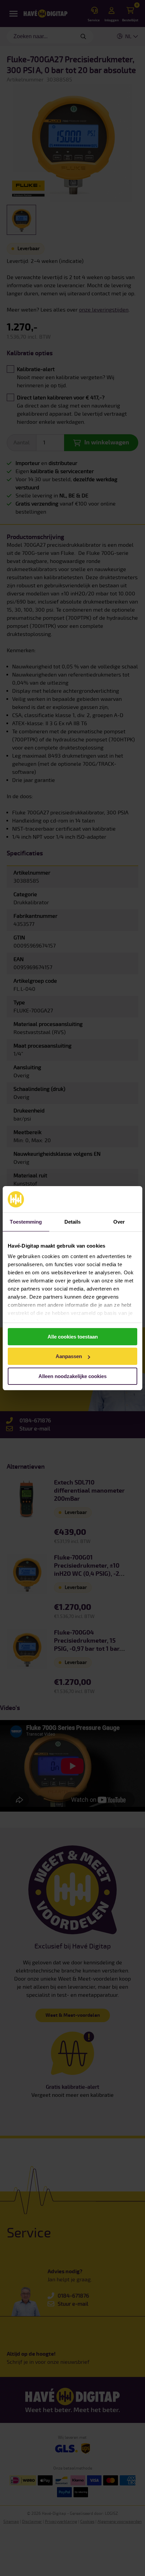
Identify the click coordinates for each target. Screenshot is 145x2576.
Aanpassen (69, 1356)
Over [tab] (119, 1222)
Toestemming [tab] (26, 1222)
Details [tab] (73, 1222)
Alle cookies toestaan (73, 1337)
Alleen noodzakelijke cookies (72, 1376)
